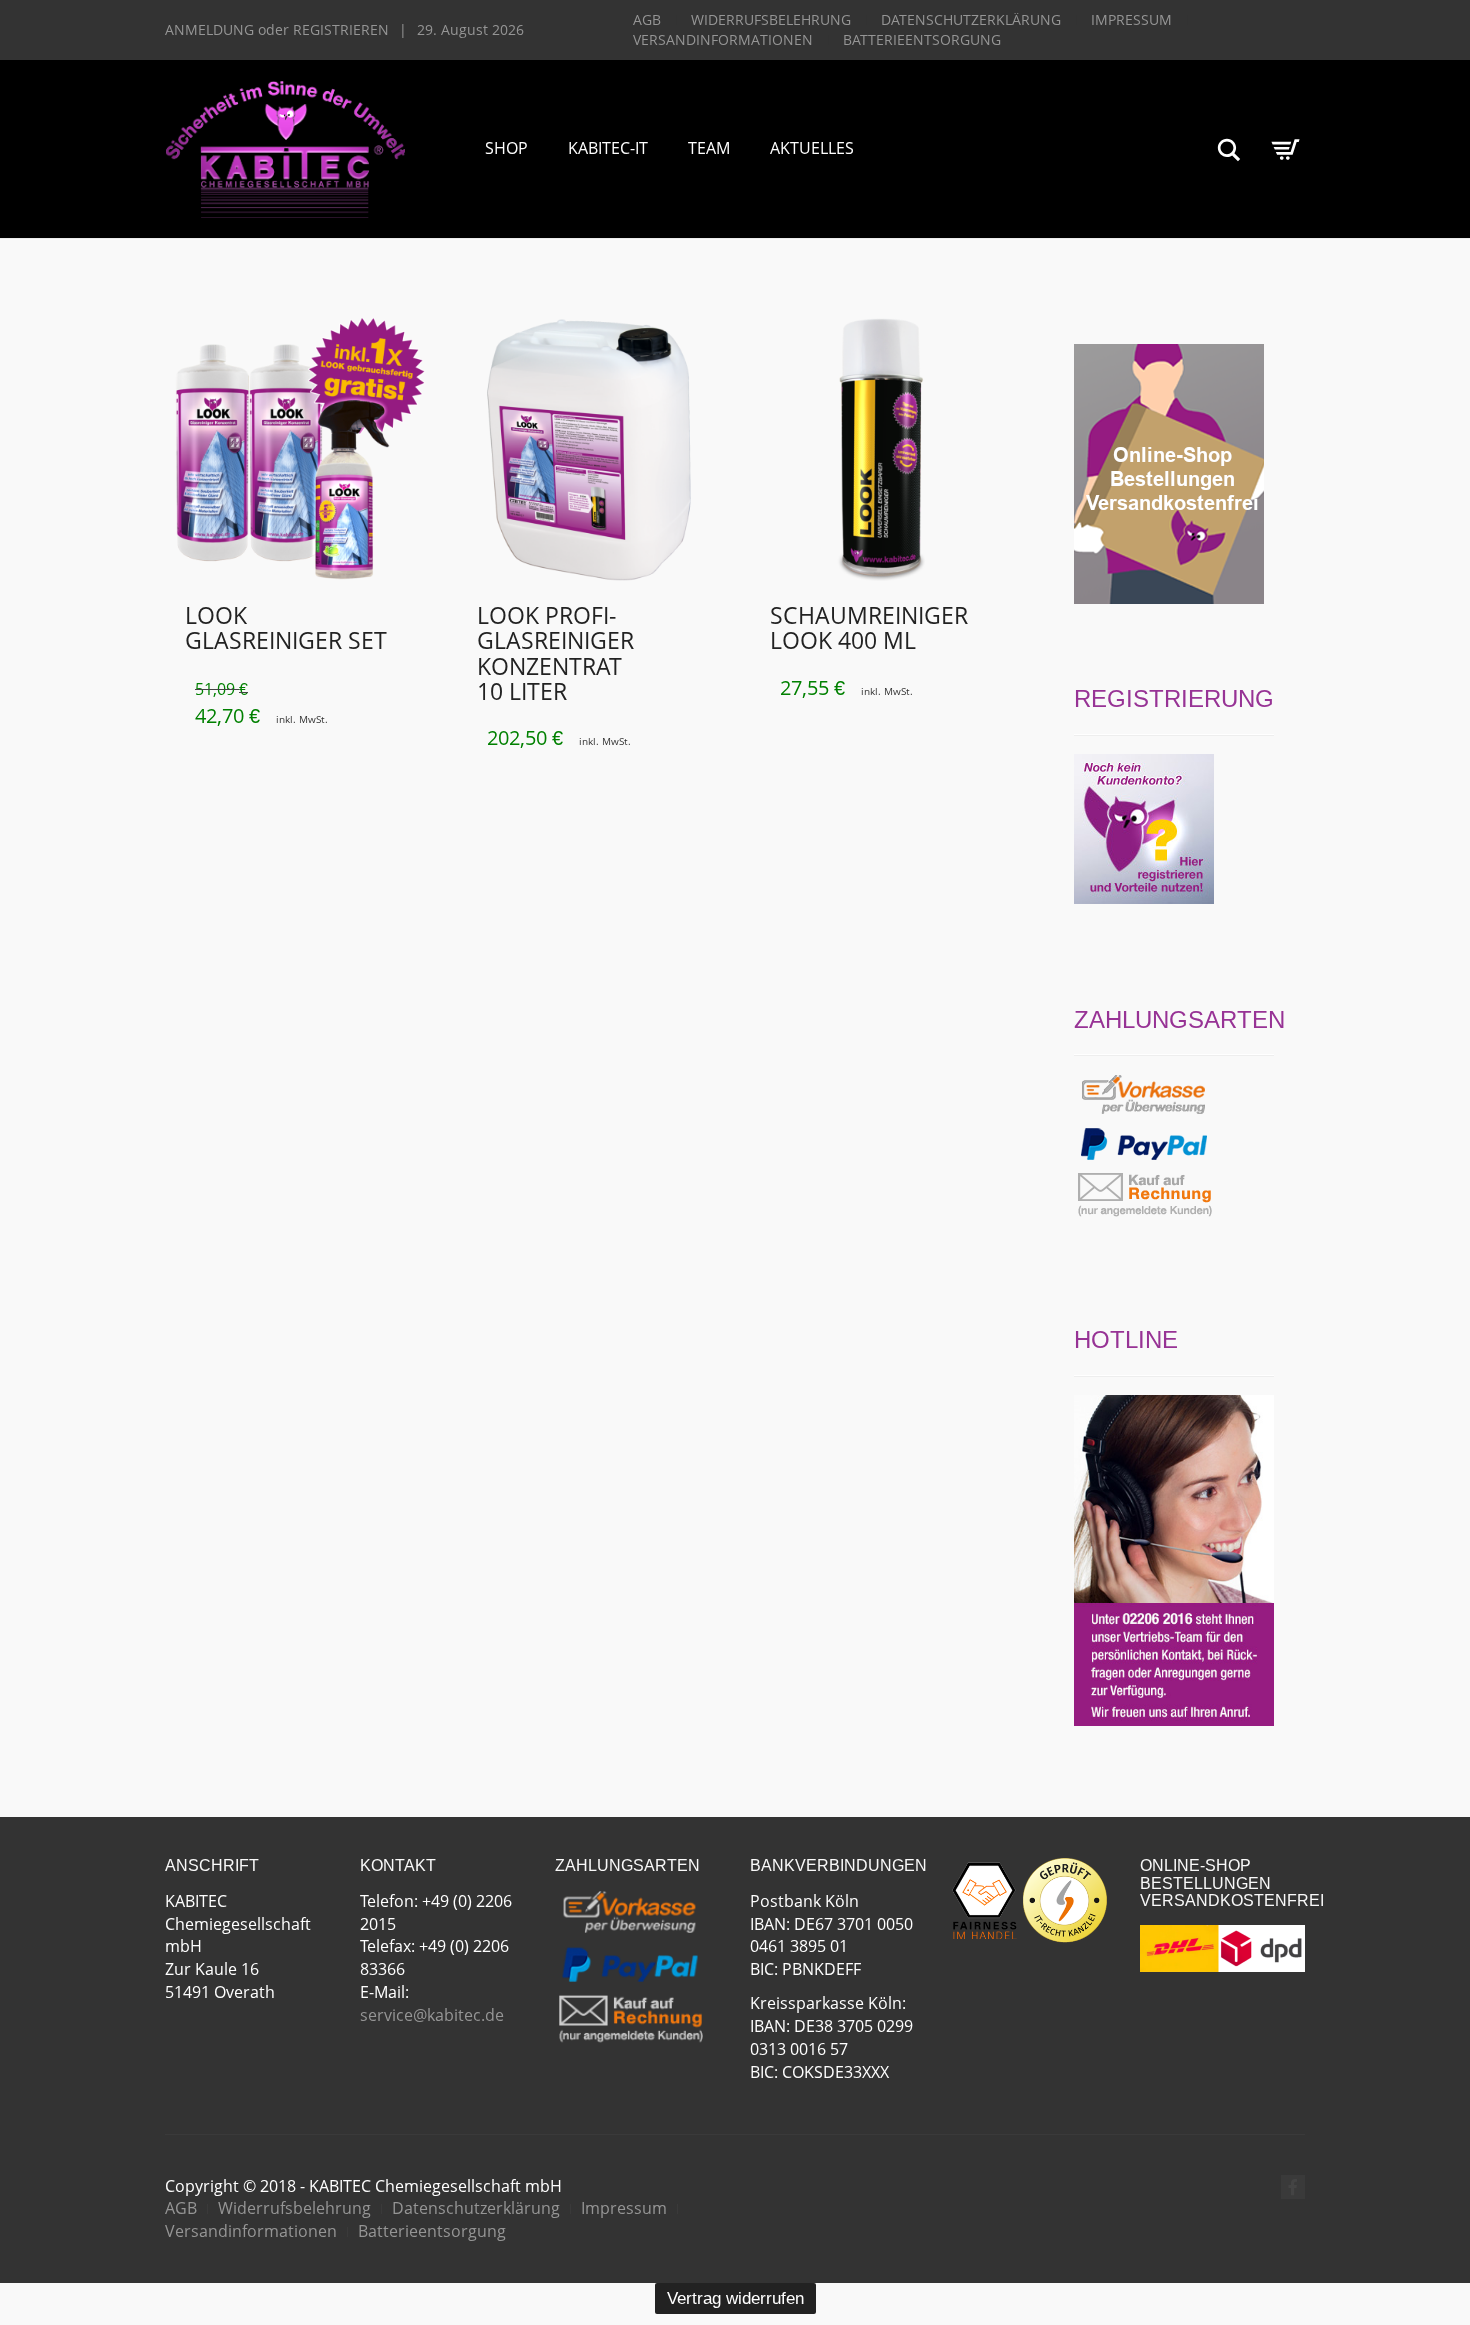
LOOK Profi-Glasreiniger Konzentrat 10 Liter (555, 653)
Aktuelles (812, 148)
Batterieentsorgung (922, 39)
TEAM (709, 148)
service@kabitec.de (432, 2015)
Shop (506, 148)
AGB (647, 19)
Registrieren (341, 29)
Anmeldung (209, 29)
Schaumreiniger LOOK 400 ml (869, 627)
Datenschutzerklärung (971, 19)
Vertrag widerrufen (735, 2298)
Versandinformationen (723, 39)
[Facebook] (1293, 2187)
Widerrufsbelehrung (771, 19)
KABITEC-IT (608, 148)
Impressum (1131, 19)
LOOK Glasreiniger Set (286, 627)
